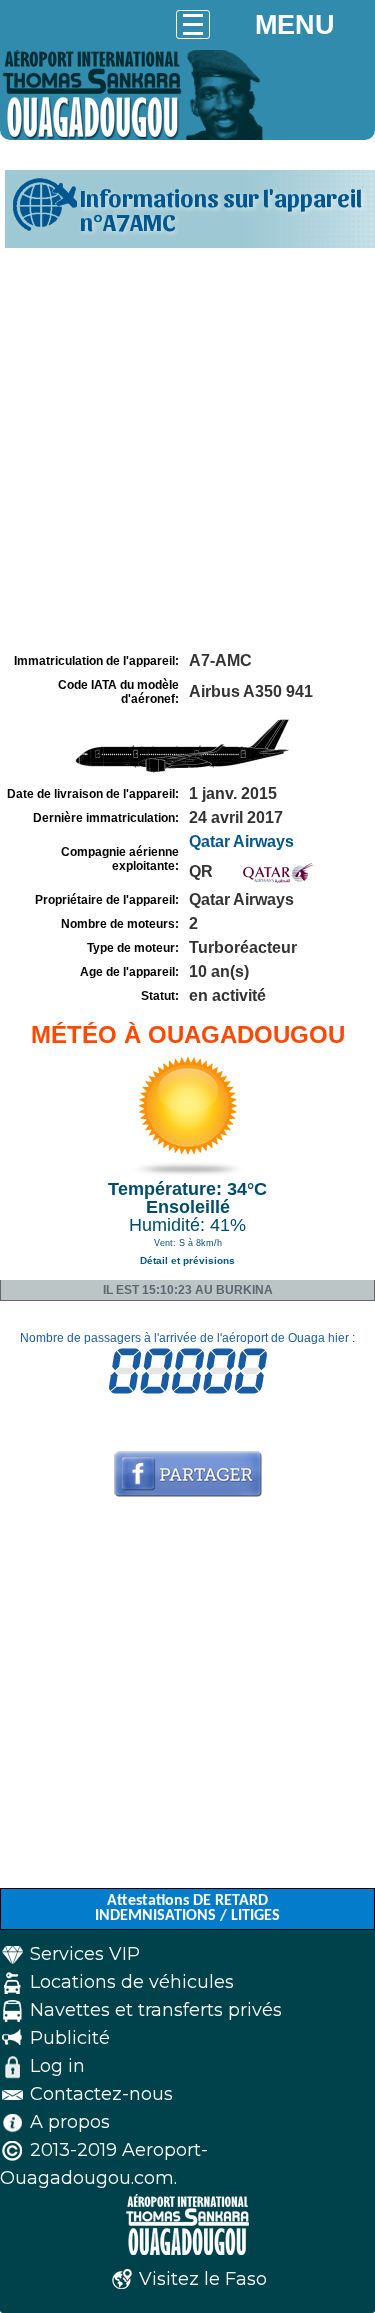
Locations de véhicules (132, 1982)
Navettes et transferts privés (156, 2010)
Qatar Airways (241, 841)
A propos (70, 2122)
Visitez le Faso (203, 2279)
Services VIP (85, 1954)
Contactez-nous (101, 2094)
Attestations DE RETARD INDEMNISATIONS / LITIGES (187, 1908)
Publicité (70, 2038)
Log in (57, 2066)
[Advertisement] (187, 450)
